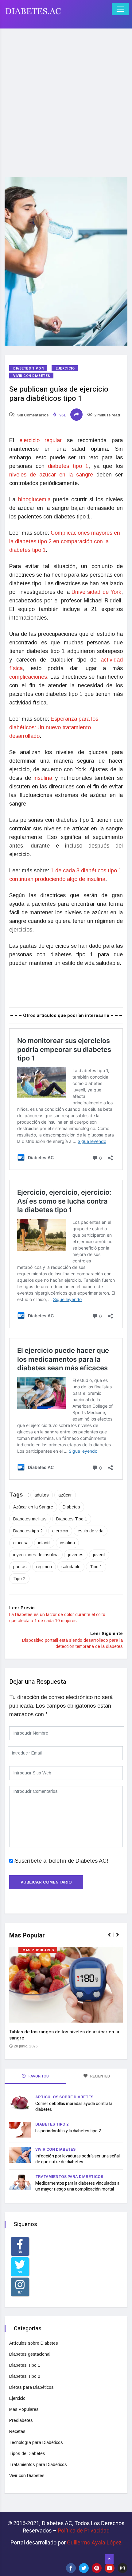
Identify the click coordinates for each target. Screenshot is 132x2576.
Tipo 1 (96, 1567)
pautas (20, 1567)
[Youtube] (110, 2568)
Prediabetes (21, 2420)
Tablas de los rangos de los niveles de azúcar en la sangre (64, 2035)
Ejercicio (65, 368)
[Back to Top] (109, 2559)
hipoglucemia (36, 499)
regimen (44, 1567)
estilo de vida (91, 1531)
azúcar (65, 1495)
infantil (44, 1543)
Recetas (17, 2431)
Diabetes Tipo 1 (29, 368)
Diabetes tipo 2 (28, 1531)
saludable (71, 1567)
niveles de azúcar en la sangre (51, 475)
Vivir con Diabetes (32, 376)
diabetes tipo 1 (68, 466)
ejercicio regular (43, 440)
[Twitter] (84, 2568)
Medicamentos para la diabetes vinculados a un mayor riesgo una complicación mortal (77, 2186)
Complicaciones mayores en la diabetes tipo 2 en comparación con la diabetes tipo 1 (65, 541)
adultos (42, 1495)
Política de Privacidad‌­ (84, 2530)
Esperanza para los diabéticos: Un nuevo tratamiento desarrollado (54, 727)
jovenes (76, 1555)
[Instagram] (122, 2568)
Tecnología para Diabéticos (36, 2442)
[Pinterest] (97, 2568)
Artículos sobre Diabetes (64, 2097)
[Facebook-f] (71, 2568)
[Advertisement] (66, 99)
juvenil (99, 1555)
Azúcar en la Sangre (33, 1507)
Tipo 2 (19, 1579)
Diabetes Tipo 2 (52, 2124)
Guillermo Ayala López (94, 2542)
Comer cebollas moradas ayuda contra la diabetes (74, 2107)
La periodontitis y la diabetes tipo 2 (68, 2131)
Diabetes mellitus (30, 1519)
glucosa (21, 1543)
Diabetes (71, 1507)
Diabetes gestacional (30, 2354)
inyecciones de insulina (36, 1555)
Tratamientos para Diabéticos (69, 2177)
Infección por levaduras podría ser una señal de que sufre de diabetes (78, 2159)
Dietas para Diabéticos (31, 2387)
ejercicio (60, 1531)
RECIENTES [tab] (100, 2076)
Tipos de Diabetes (27, 2453)
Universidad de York (96, 592)
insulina (44, 778)
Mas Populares (38, 1950)
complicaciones (28, 677)
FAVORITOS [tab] (38, 2076)
